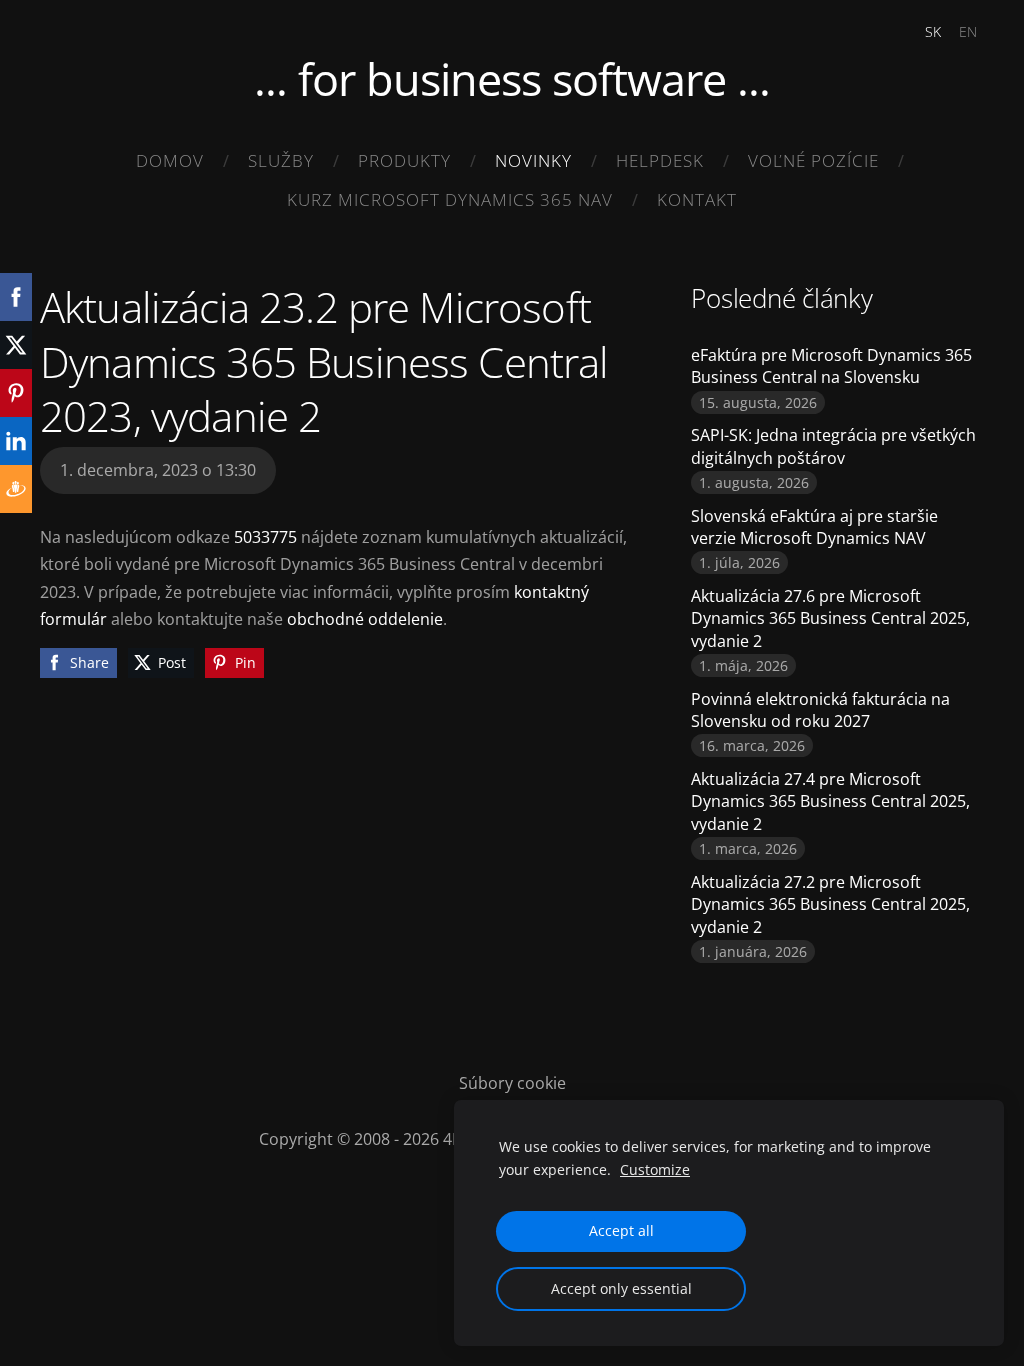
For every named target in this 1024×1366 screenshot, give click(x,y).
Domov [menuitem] (170, 160)
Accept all (621, 1230)
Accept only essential (621, 1288)
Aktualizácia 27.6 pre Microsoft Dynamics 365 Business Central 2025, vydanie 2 (830, 618)
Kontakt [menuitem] (697, 199)
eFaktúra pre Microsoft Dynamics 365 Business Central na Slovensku (831, 366)
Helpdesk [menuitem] (660, 160)
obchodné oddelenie (365, 619)
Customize (655, 1169)
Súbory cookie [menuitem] (512, 1083)
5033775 (267, 537)
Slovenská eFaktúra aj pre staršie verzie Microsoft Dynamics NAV (814, 527)
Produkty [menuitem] (404, 160)
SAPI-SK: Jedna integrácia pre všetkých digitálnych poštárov (833, 446)
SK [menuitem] (933, 31)
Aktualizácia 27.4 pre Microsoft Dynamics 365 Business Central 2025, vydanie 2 (830, 801)
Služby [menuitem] (281, 160)
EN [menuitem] (968, 31)
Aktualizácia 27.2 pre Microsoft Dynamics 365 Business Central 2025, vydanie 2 (830, 904)
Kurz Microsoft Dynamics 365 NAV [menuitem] (450, 199)
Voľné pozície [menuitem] (813, 160)
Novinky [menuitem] (533, 160)
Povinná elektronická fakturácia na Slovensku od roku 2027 (820, 710)
